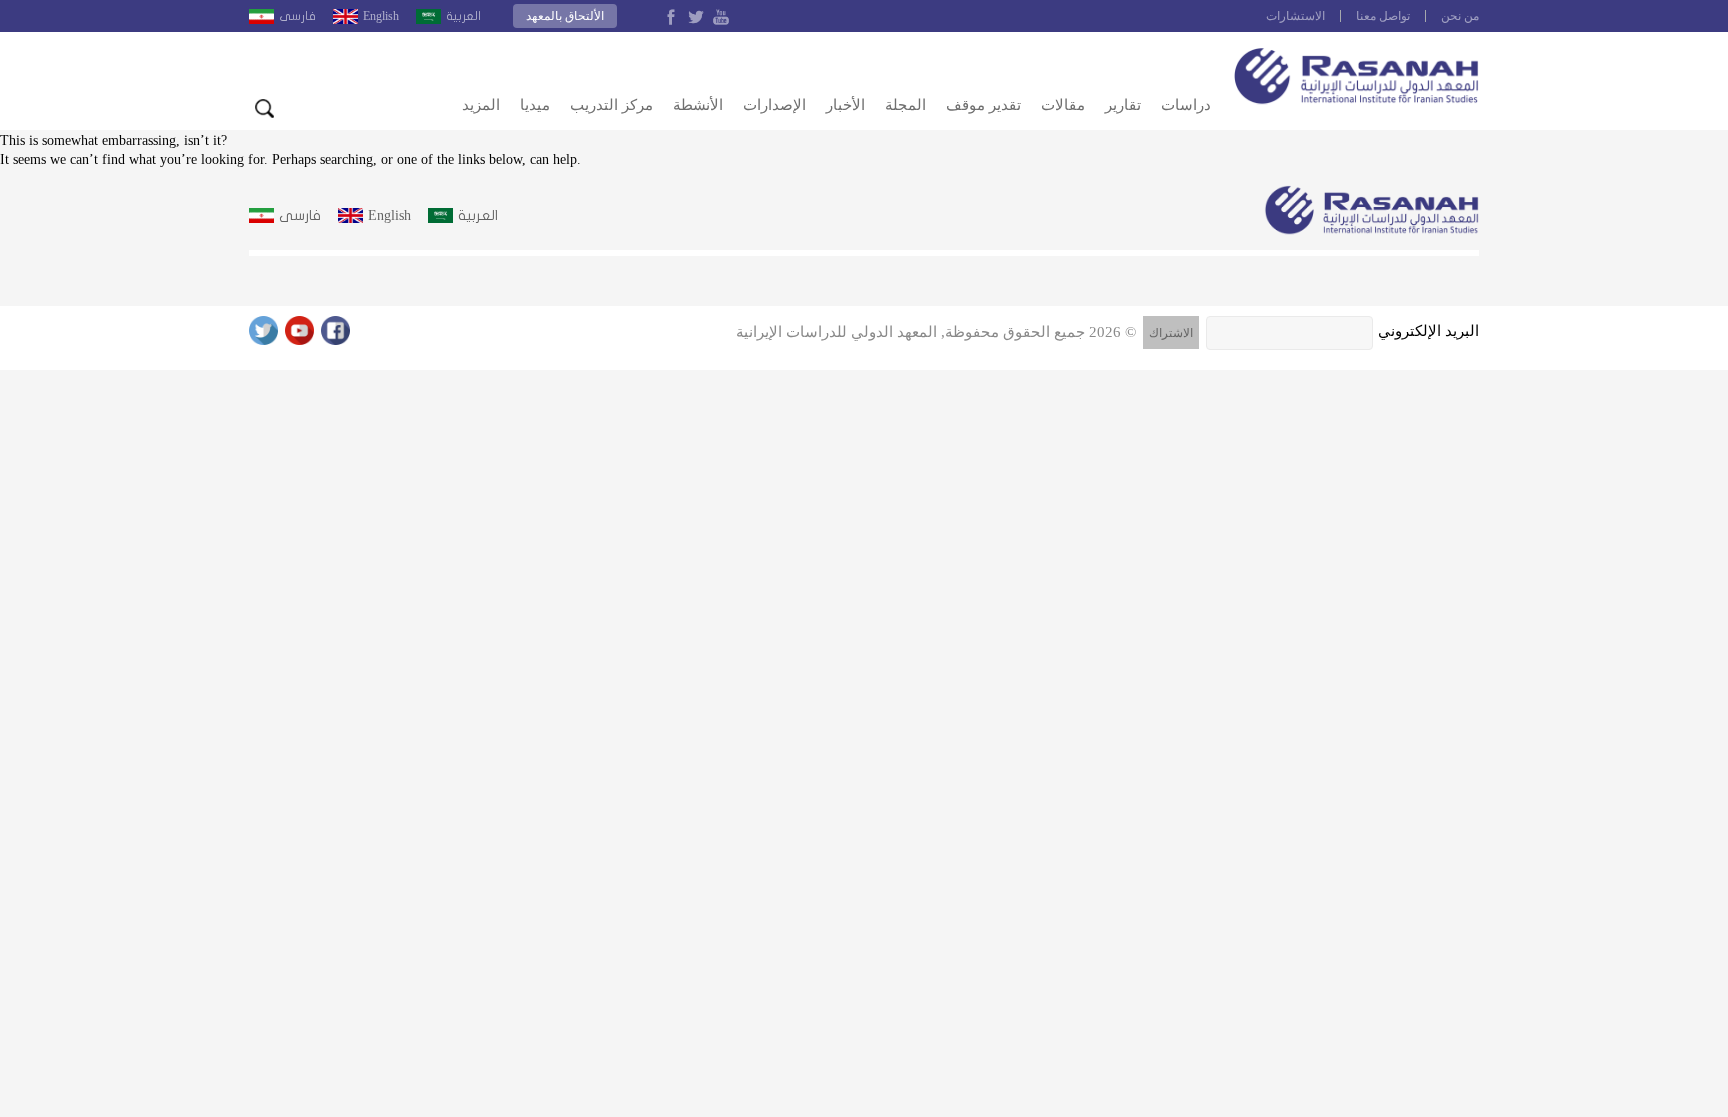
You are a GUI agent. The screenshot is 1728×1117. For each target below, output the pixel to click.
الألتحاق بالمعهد (565, 16)
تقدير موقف (983, 105)
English (381, 16)
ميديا (535, 105)
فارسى (297, 16)
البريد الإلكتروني (1428, 331)
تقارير (1123, 105)
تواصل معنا (1383, 16)
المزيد (481, 105)
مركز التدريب (611, 105)
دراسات (1186, 105)
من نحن (1460, 16)
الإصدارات (774, 105)
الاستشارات (1295, 16)
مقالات (1063, 105)
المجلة (905, 105)
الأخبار (845, 105)
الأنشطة (698, 105)
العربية (463, 16)
